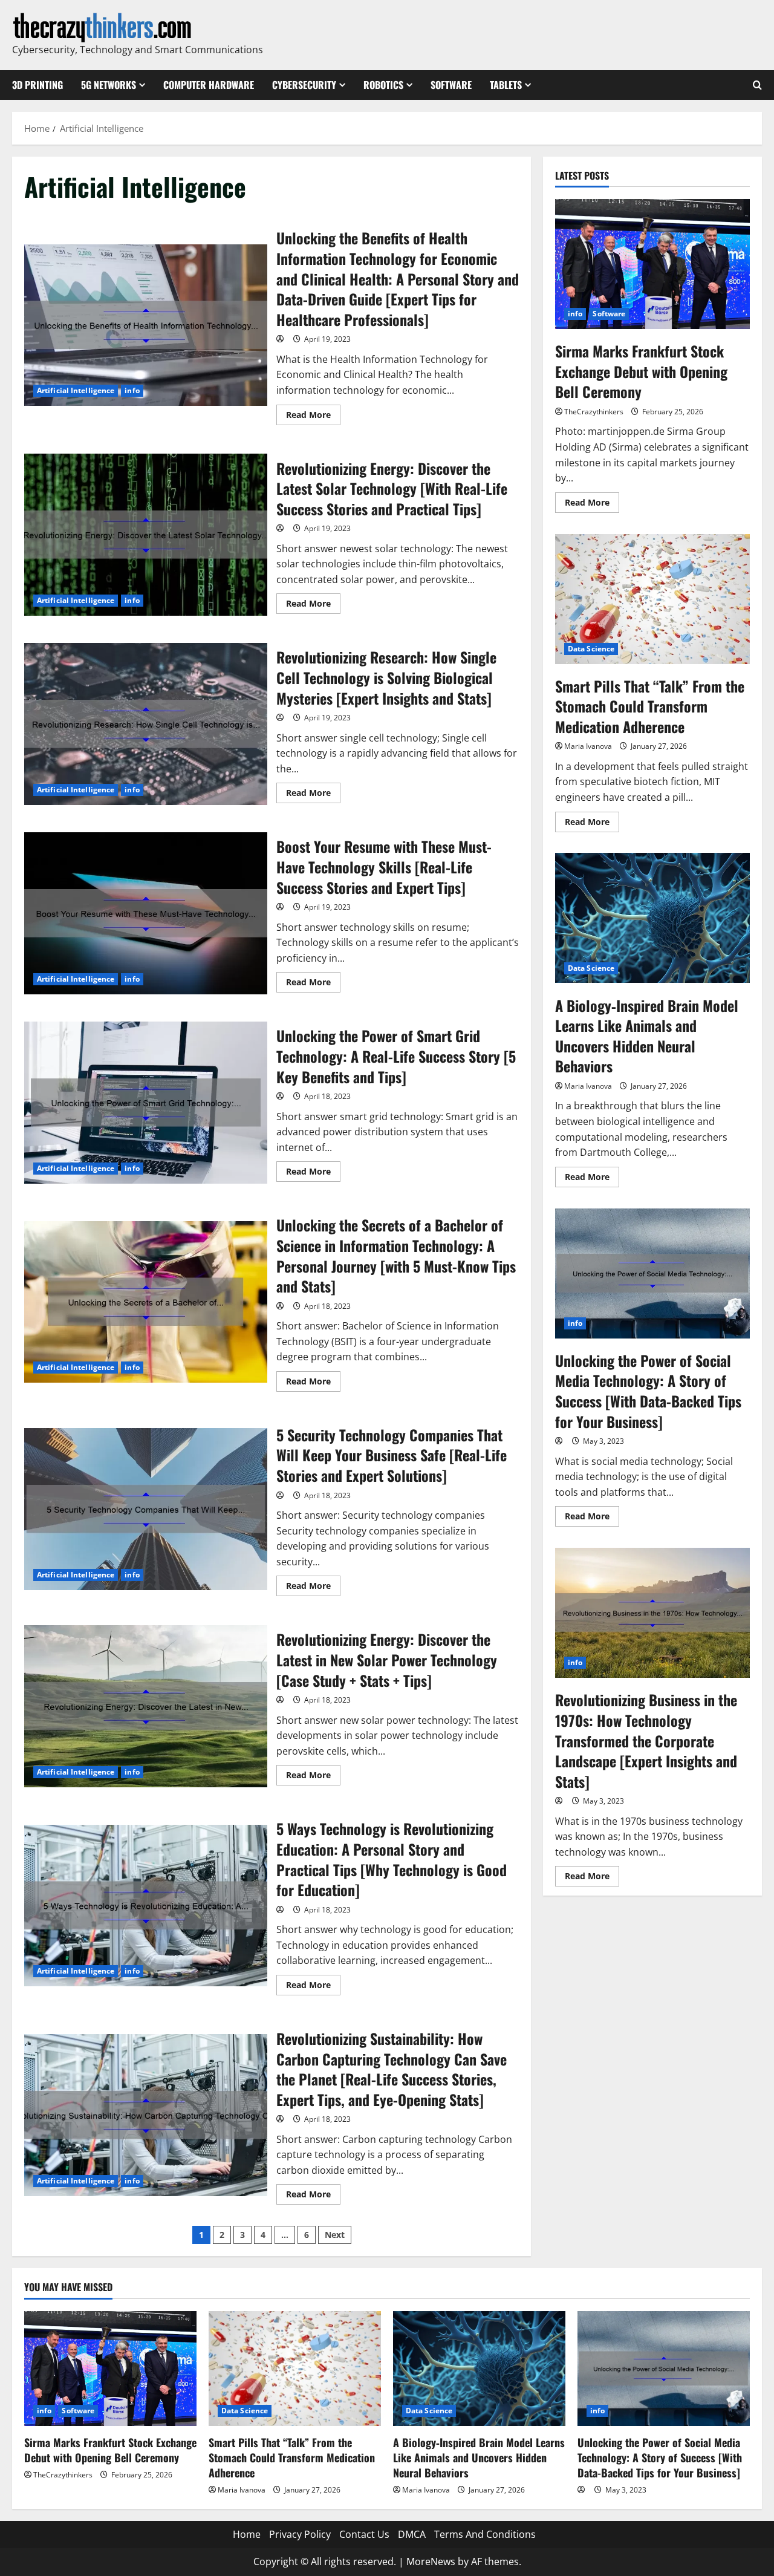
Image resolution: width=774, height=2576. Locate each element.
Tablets (506, 85)
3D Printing (37, 85)
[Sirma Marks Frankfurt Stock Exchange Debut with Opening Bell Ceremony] (110, 2369)
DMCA (412, 2534)
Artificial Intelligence (76, 390)
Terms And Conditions (485, 2534)
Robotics (383, 85)
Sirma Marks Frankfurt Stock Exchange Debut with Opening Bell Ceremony (652, 264)
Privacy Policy (300, 2534)
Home (247, 2534)
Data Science (591, 649)
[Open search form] (757, 85)
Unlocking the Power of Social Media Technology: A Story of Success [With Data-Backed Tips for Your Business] (652, 1273)
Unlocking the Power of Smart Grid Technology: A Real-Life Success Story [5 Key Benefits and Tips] (146, 1103)
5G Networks (109, 85)
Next (335, 2235)
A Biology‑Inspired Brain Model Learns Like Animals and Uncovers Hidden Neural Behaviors (652, 918)
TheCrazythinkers (594, 412)
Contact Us (364, 2534)
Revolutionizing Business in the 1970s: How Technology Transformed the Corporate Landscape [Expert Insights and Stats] (652, 1613)
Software (451, 85)
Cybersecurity (304, 85)
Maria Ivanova (588, 746)
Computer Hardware (209, 85)
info (132, 390)
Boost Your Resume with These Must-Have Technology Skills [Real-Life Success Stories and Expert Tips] (146, 913)
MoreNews (431, 2561)
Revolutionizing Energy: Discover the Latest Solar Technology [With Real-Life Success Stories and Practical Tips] (146, 535)
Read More (313, 417)
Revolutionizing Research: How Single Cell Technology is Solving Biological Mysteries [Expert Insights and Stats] (146, 724)
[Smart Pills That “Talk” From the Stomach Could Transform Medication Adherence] (295, 2369)
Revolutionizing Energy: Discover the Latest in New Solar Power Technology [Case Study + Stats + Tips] (146, 1706)
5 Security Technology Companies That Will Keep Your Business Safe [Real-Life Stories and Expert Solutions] (146, 1509)
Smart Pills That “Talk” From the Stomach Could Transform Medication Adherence (652, 599)
